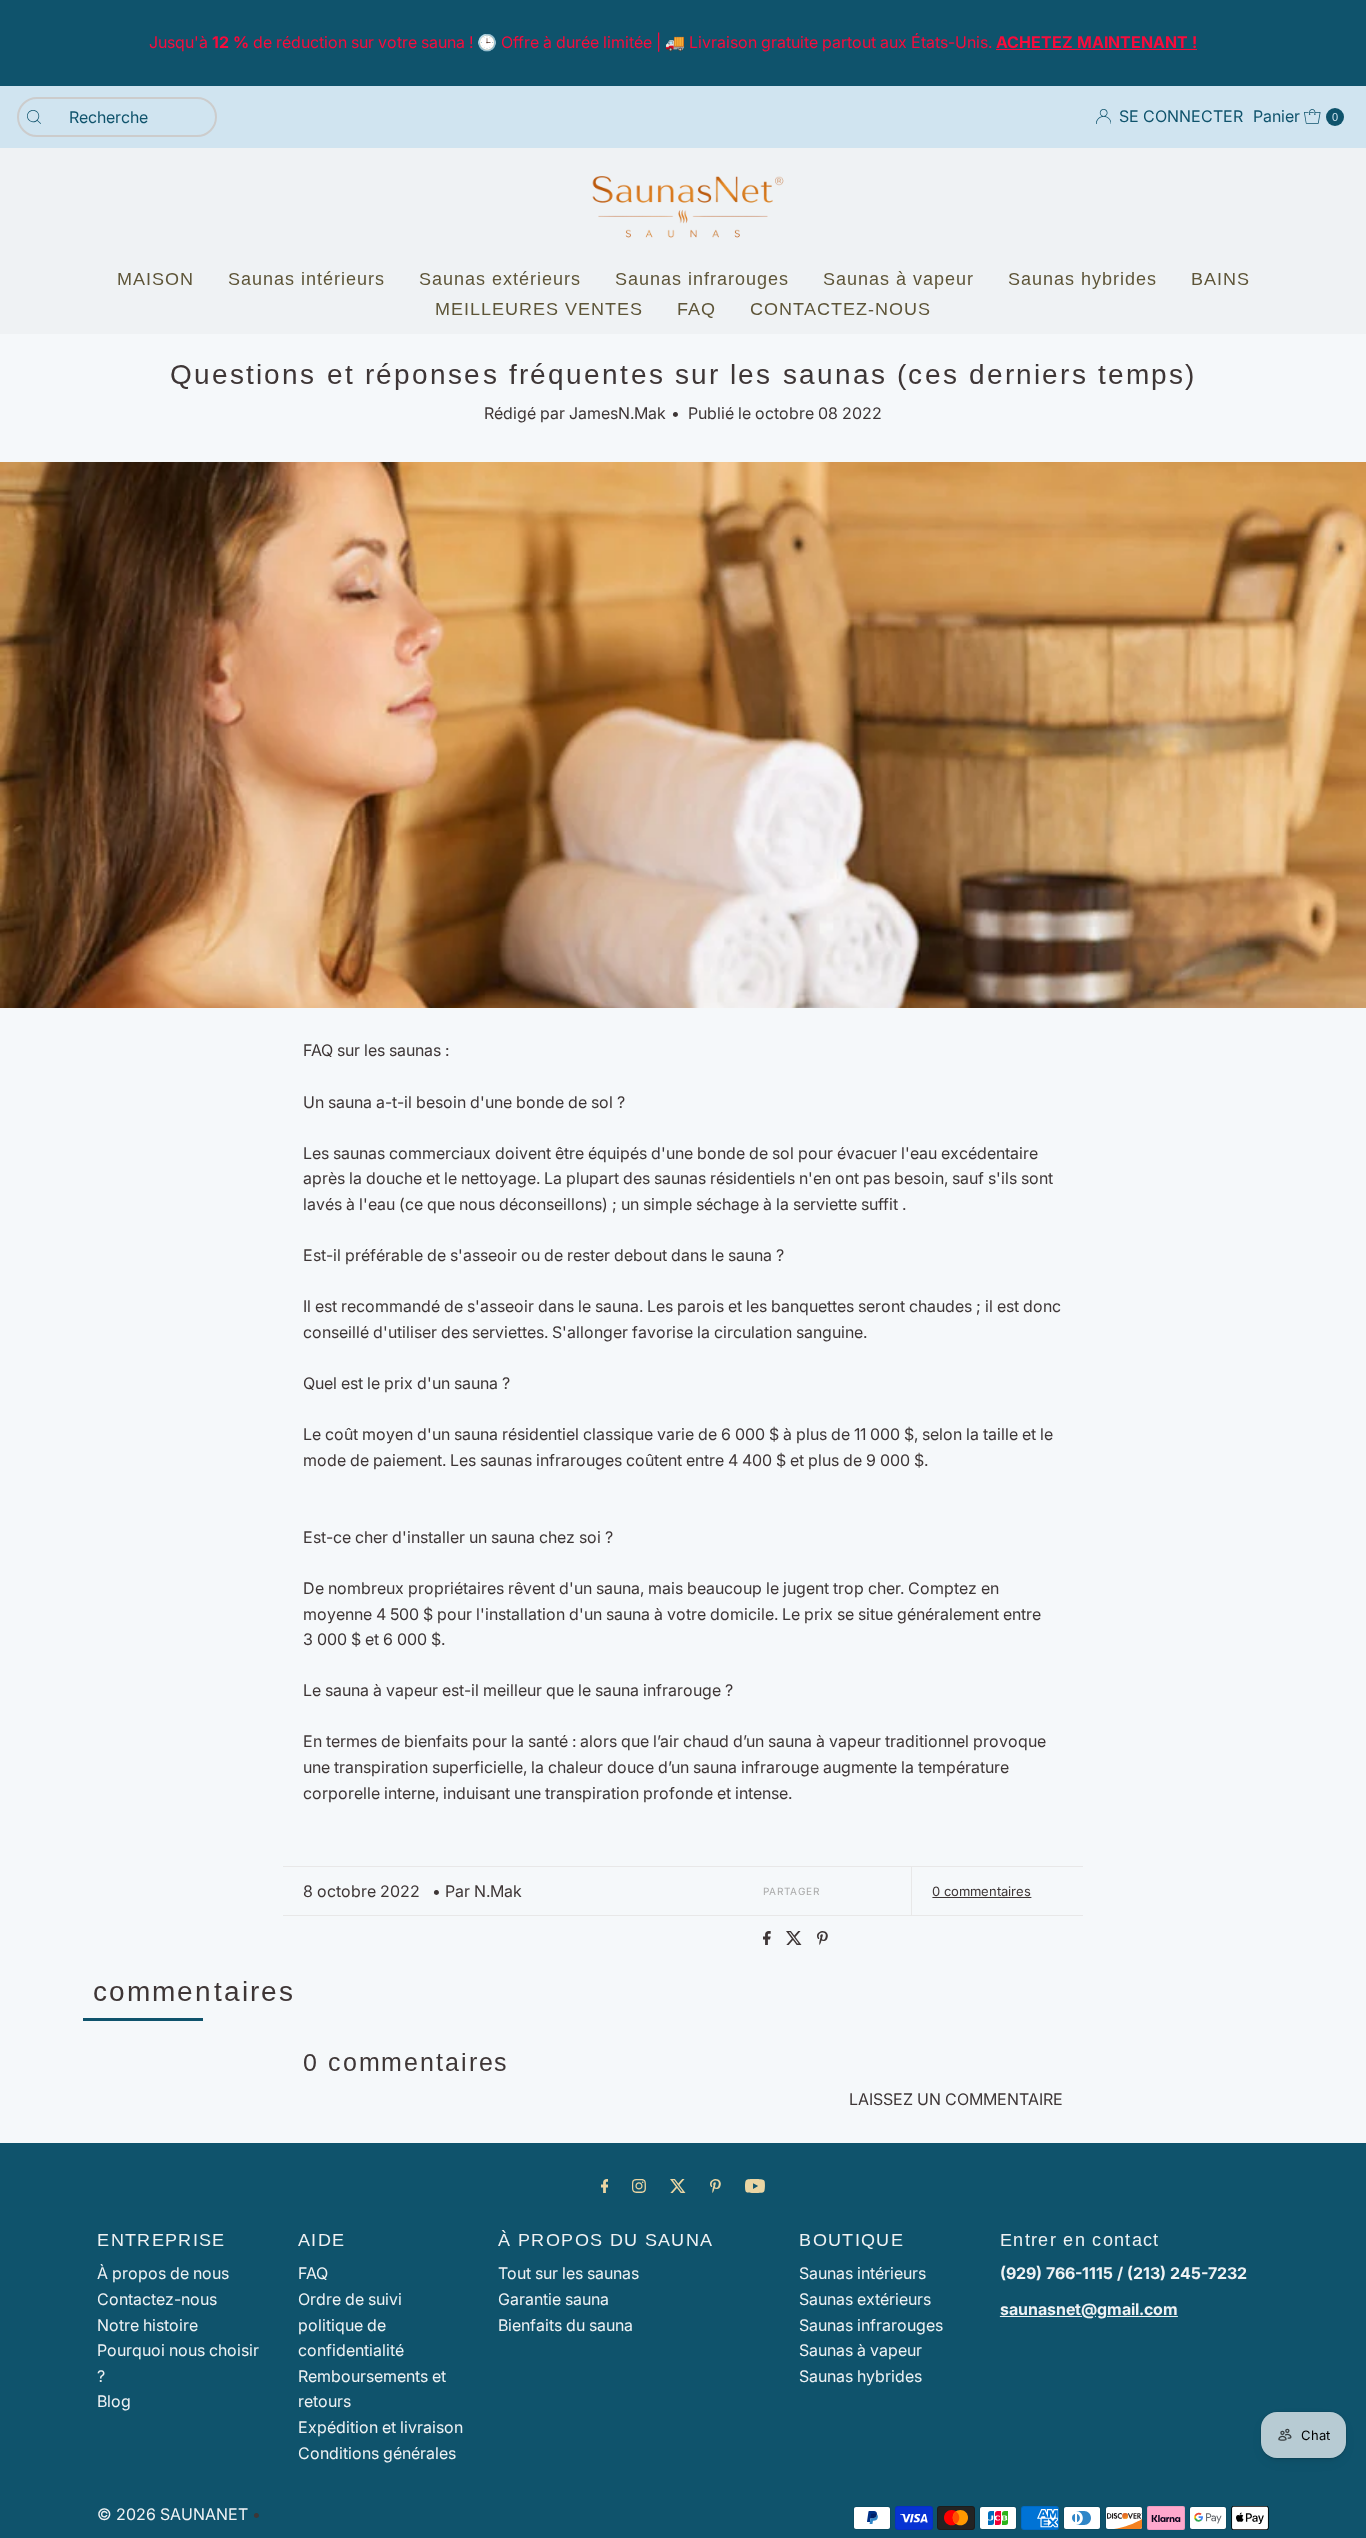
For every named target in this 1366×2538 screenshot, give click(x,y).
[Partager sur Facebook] (769, 1939)
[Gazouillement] (678, 2186)
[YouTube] (755, 2186)
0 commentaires (981, 1891)
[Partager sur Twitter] (796, 1939)
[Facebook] (605, 2186)
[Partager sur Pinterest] (822, 1939)
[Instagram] (639, 2186)
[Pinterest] (715, 2186)
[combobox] (117, 117)
